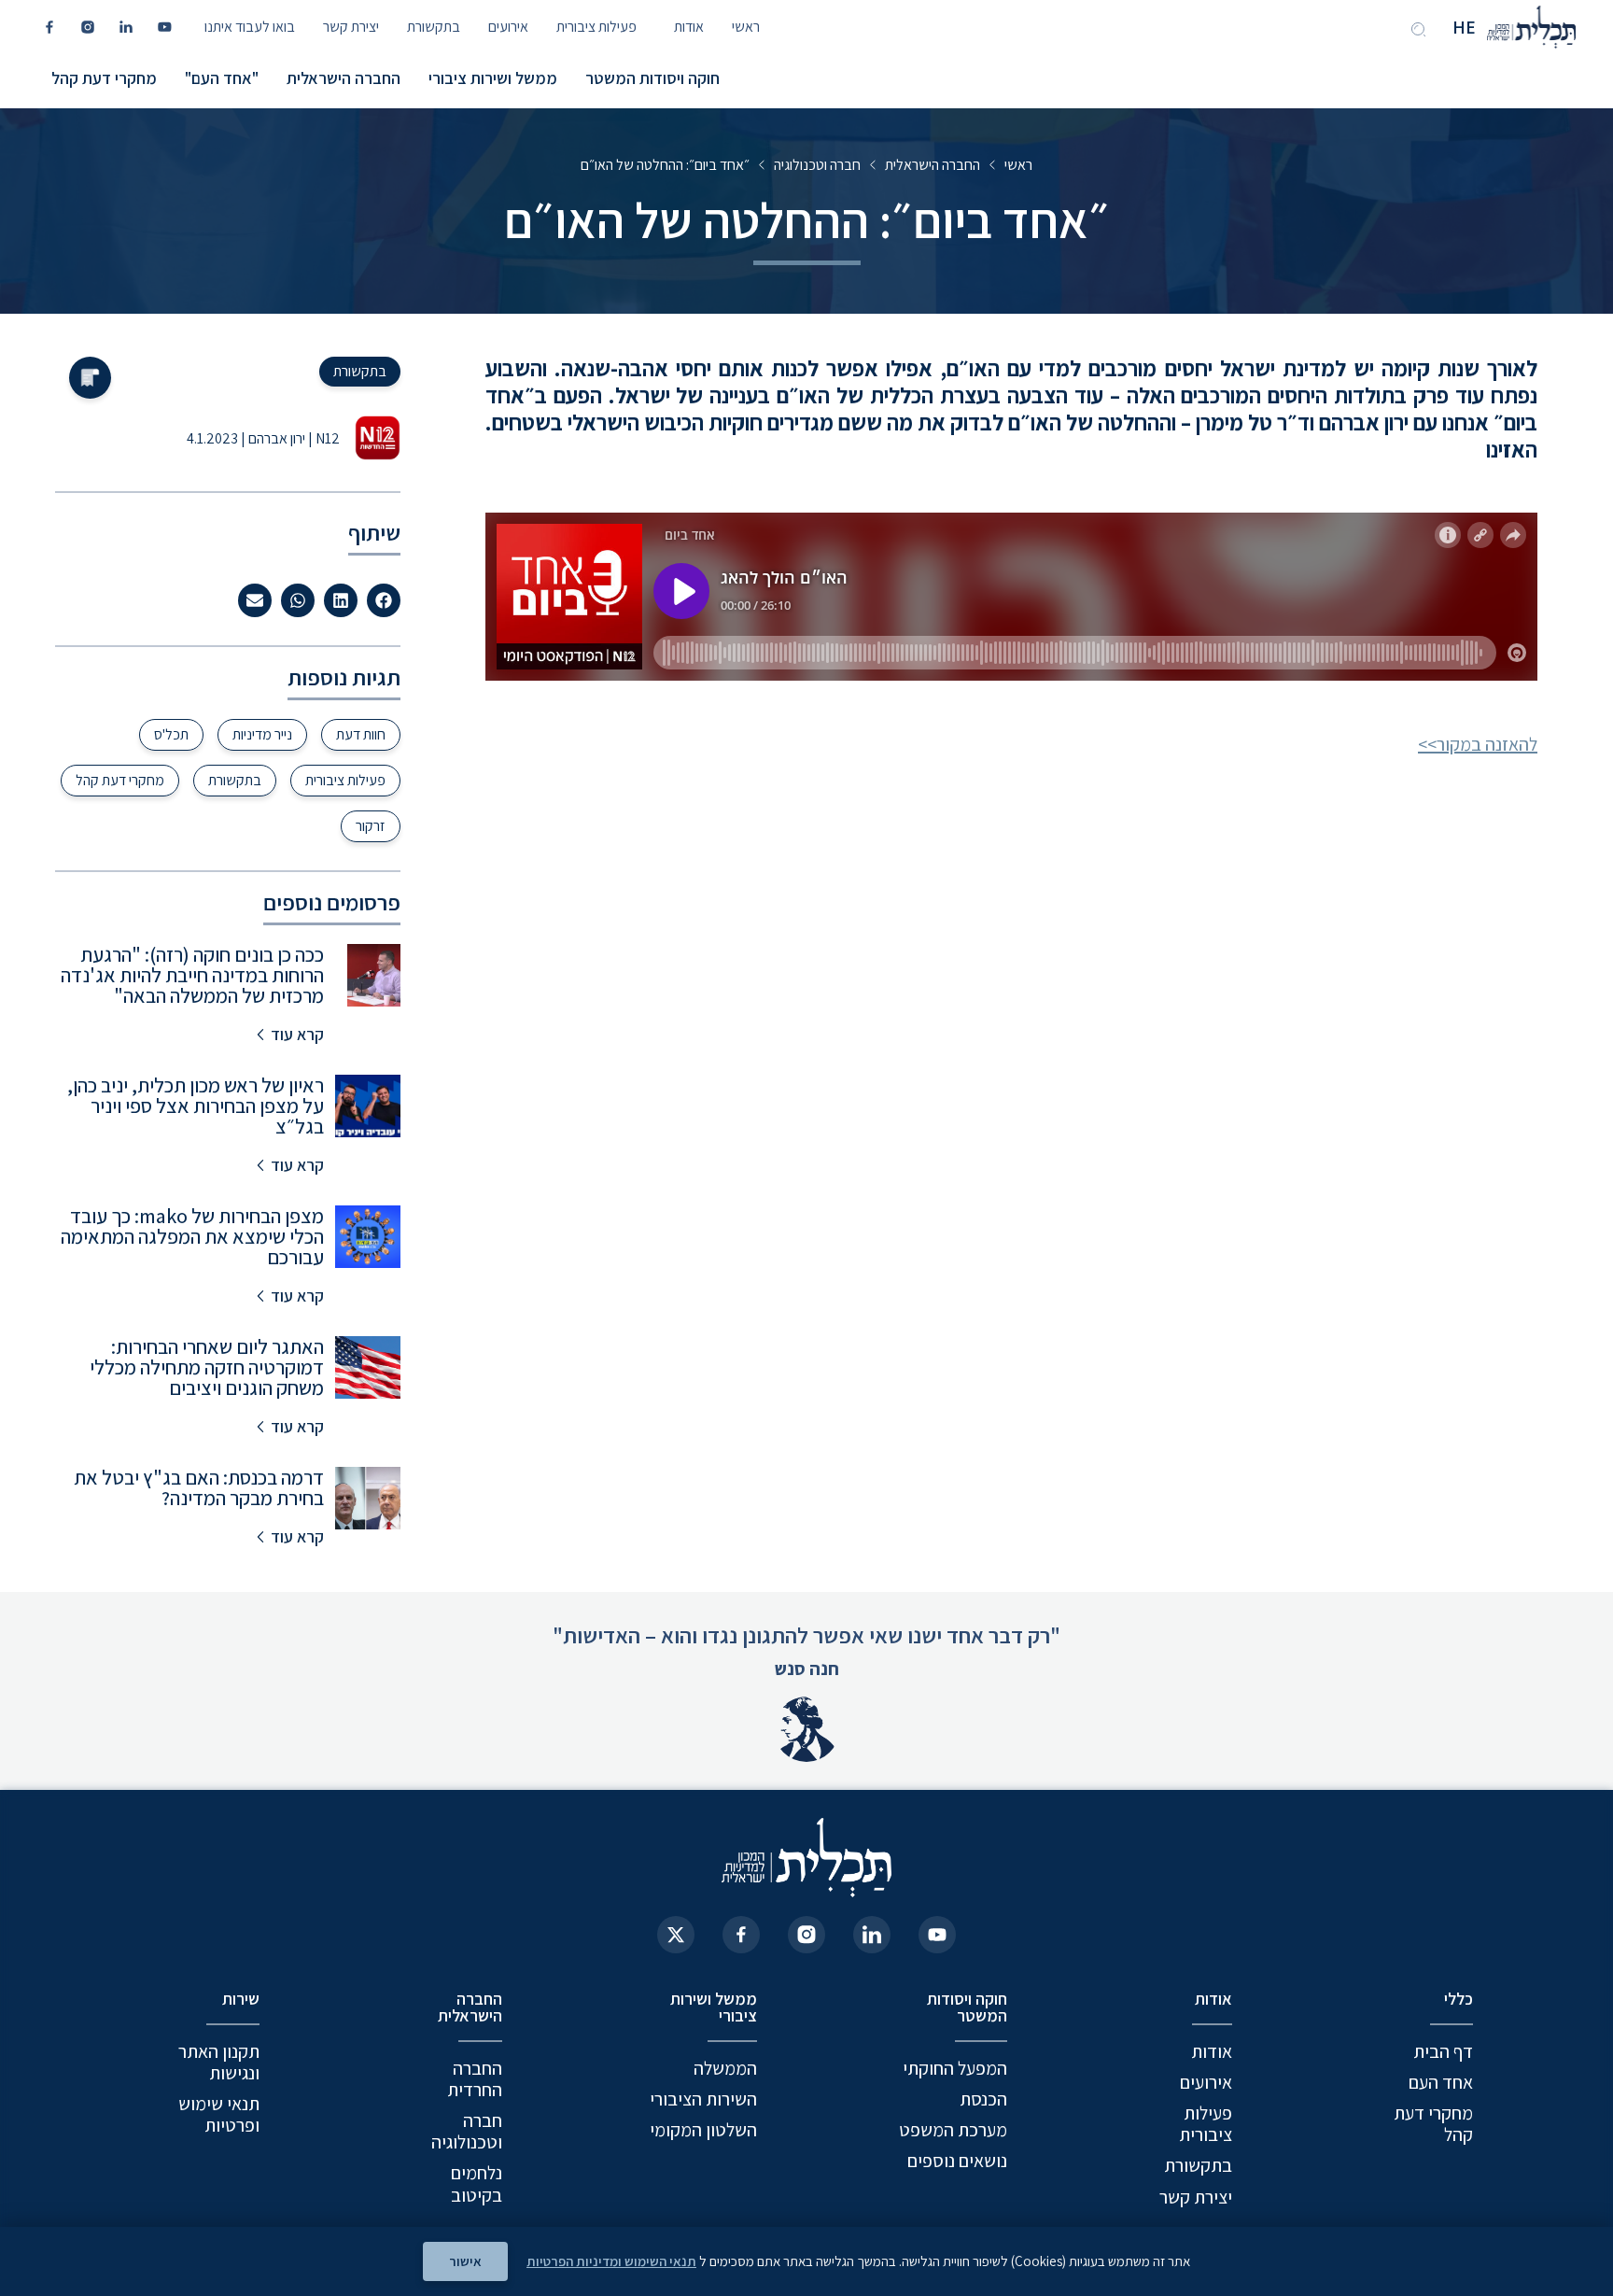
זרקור (371, 826)
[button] (384, 600)
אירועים (508, 27)
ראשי (746, 27)
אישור (465, 2261)
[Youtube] (937, 1935)
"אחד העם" (222, 78)
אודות (689, 27)
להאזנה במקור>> (1478, 744)
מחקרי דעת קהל (104, 78)
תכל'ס (171, 734)
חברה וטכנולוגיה (817, 165)
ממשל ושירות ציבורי (493, 78)
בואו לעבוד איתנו (250, 27)
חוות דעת (361, 734)
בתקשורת (434, 27)
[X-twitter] (676, 1935)
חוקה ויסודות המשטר (652, 78)
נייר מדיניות (262, 734)
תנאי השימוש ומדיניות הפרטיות (611, 2261)
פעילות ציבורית (596, 27)
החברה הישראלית (344, 78)
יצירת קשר (351, 27)
